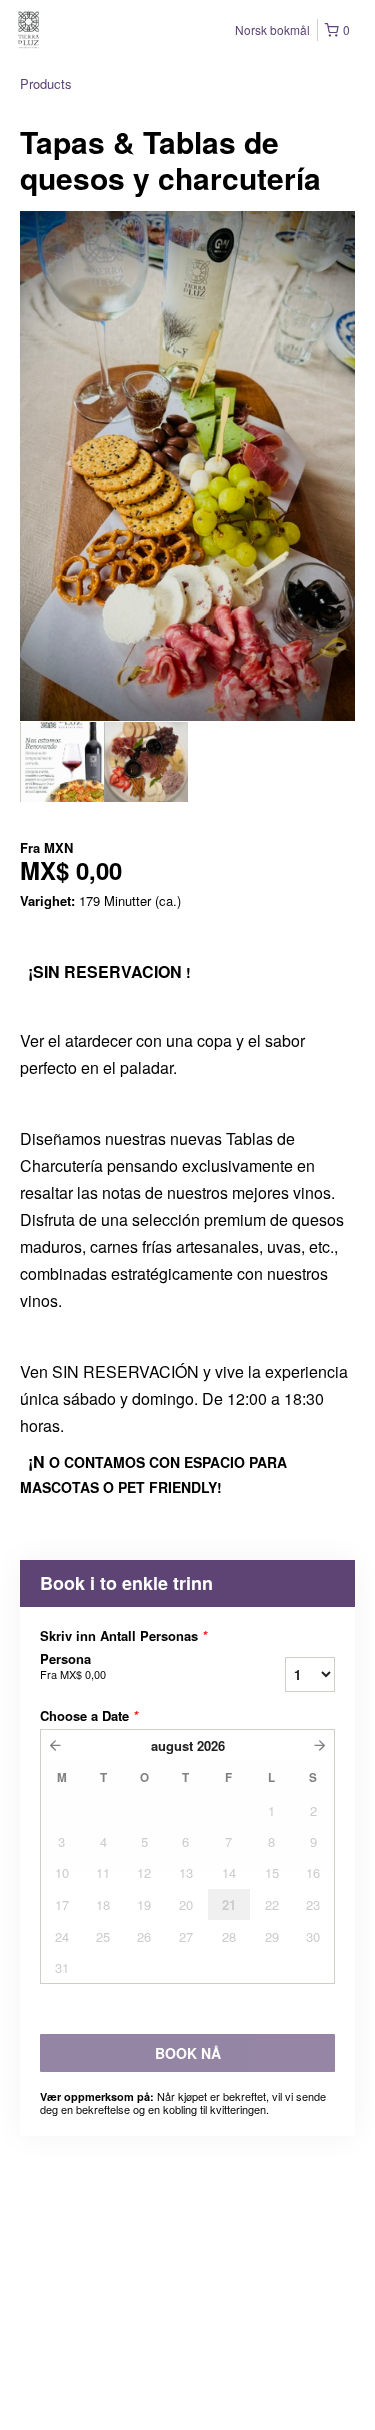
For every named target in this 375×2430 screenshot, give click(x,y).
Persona (73, 1666)
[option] (62, 762)
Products (46, 83)
